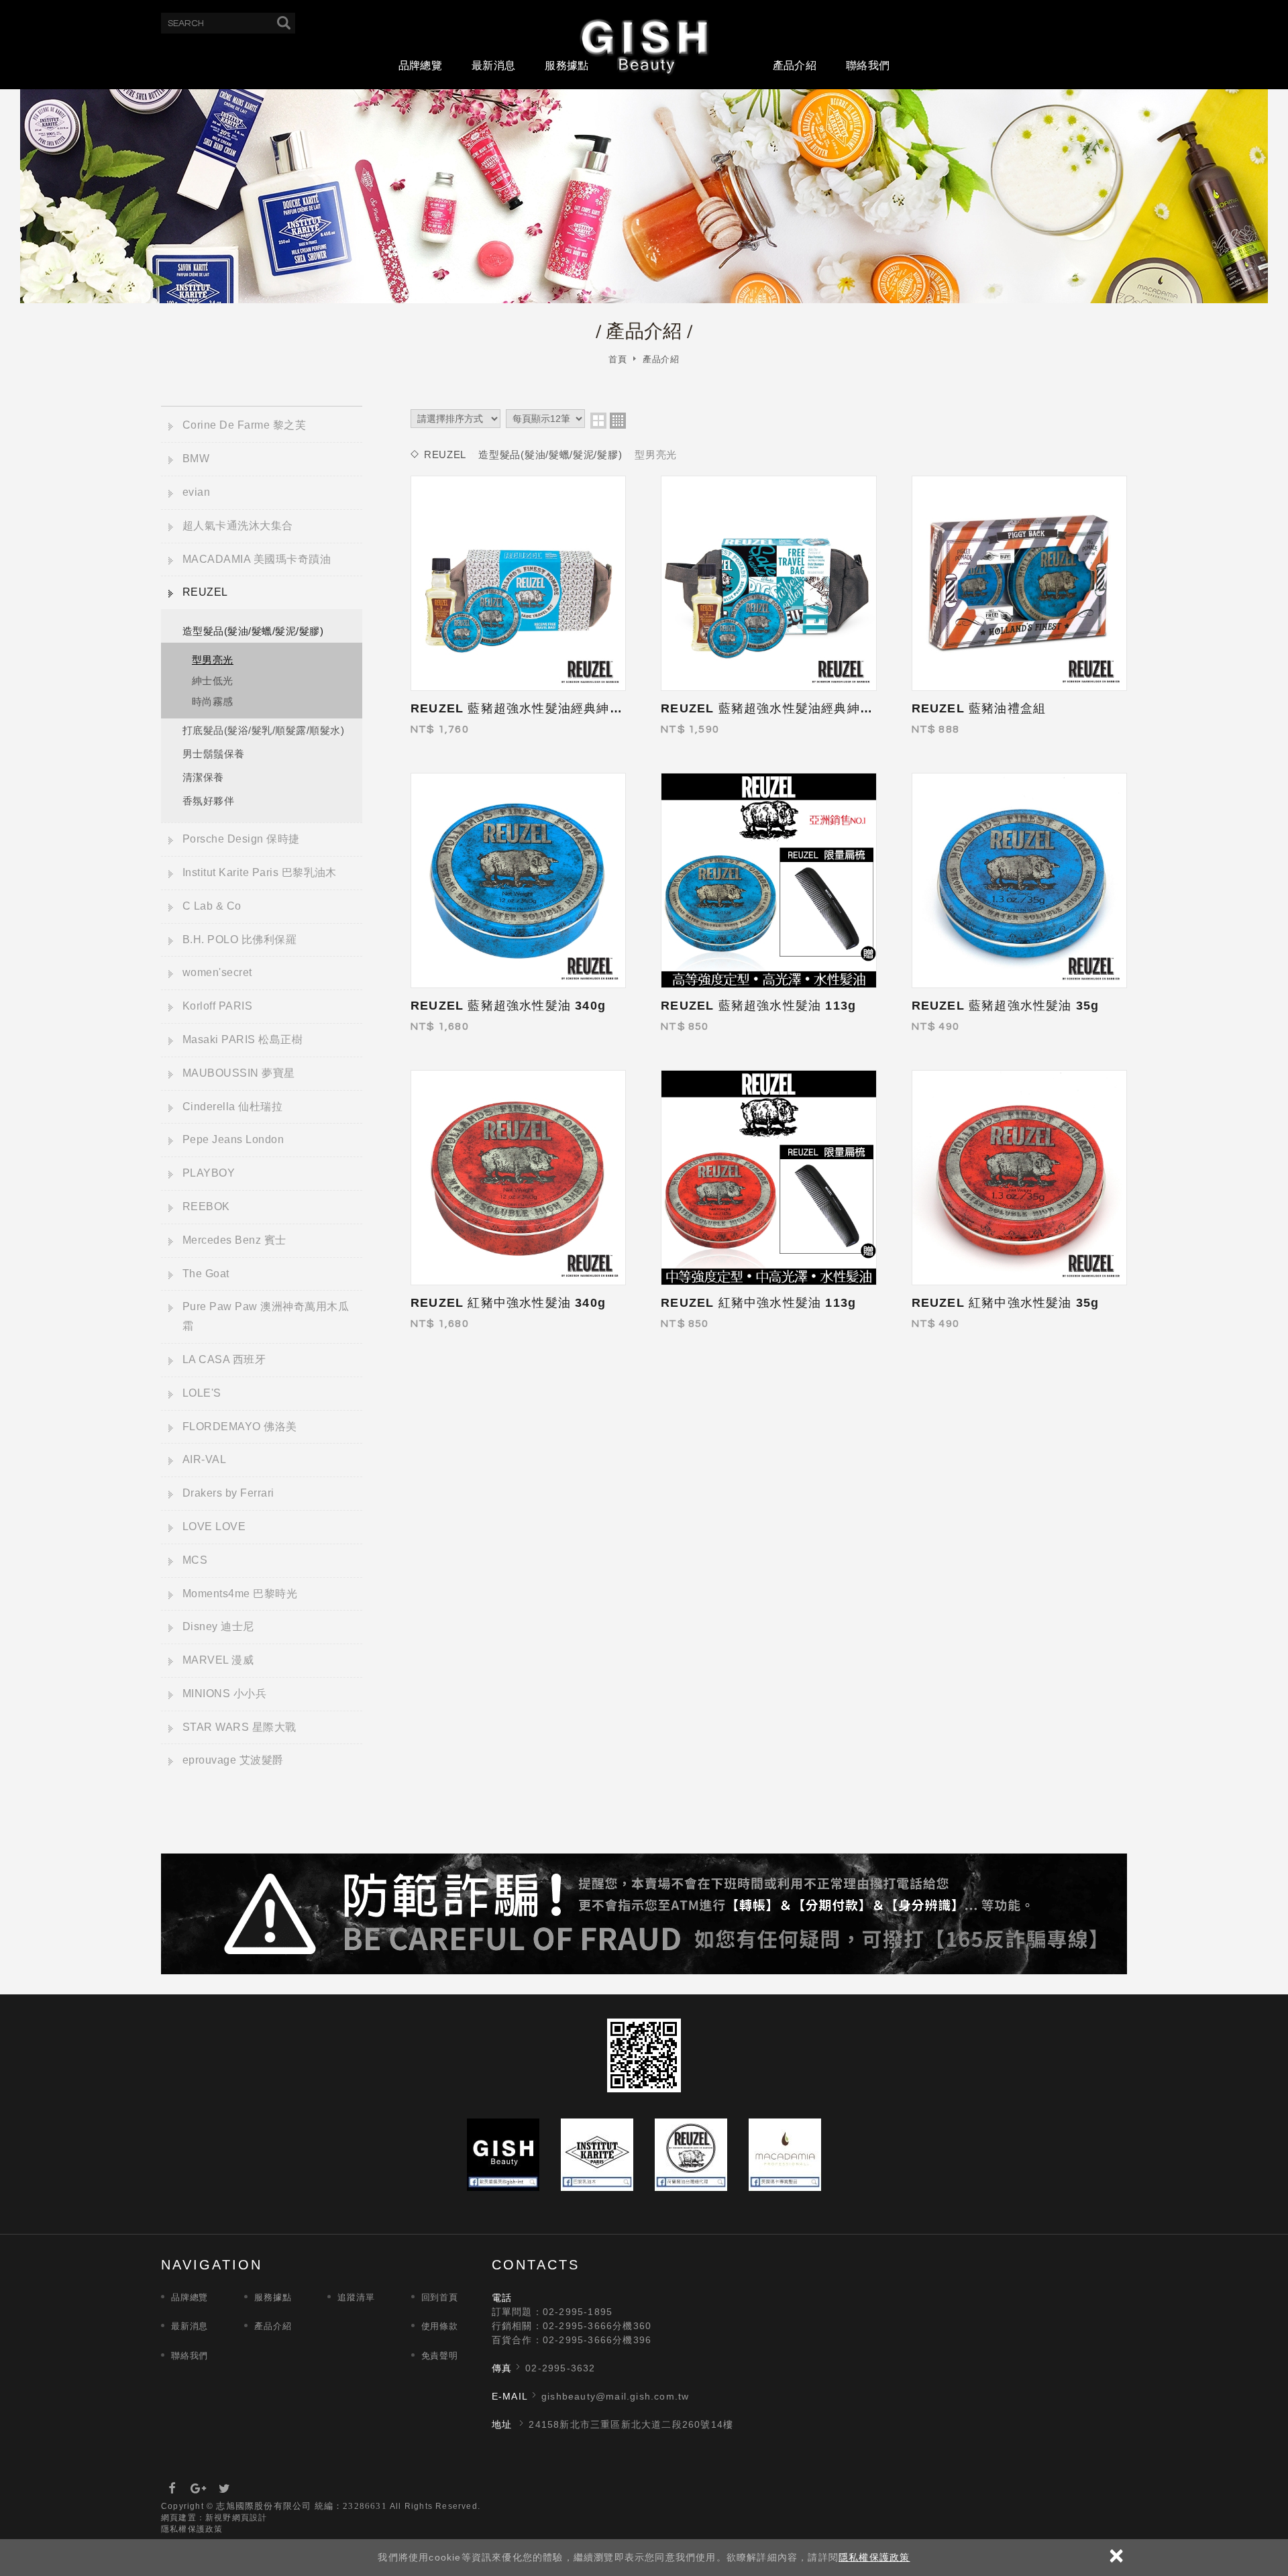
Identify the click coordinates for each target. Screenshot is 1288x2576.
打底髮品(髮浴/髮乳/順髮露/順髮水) (263, 730)
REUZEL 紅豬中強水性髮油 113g (758, 1303)
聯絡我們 (868, 65)
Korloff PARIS (217, 1006)
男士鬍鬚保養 (214, 754)
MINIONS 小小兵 (224, 1694)
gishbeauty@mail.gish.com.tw (615, 2396)
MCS (195, 1560)
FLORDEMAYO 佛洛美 (240, 1427)
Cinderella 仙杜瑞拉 (232, 1107)
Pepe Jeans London (233, 1139)
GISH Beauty (644, 46)
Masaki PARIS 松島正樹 (243, 1039)
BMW (196, 459)
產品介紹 (795, 65)
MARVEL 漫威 (218, 1660)
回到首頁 (440, 2297)
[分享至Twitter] (225, 2489)
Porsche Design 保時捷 (241, 839)
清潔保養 (203, 777)
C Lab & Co (212, 906)
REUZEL (205, 592)
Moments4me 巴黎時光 (240, 1594)
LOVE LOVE (214, 1526)
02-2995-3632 (560, 2368)
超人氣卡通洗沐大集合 (238, 526)
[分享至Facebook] (172, 2489)
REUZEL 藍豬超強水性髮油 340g (508, 1006)
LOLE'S (202, 1393)
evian (196, 492)
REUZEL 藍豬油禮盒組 (979, 708)
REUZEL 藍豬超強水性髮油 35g (1006, 1006)
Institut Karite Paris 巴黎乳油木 (260, 872)
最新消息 (493, 65)
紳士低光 (213, 681)
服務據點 (567, 65)
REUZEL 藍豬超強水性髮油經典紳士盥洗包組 (793, 708)
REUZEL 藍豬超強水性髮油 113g (758, 1006)
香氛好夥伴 (208, 801)
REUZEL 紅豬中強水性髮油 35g (1006, 1303)
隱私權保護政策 (874, 2557)
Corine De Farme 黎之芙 (244, 425)
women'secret (217, 972)
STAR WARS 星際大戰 (239, 1727)
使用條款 (440, 2326)
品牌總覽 (420, 65)
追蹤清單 (356, 2297)
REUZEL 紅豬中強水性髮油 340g (508, 1303)
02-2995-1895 (578, 2312)
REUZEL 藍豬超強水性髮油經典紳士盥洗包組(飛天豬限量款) (586, 708)
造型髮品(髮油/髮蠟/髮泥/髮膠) (253, 631)
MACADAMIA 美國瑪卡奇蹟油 (257, 559)
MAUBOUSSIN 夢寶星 (239, 1073)
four (618, 421)
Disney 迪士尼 (218, 1626)
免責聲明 (440, 2356)
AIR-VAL (204, 1459)
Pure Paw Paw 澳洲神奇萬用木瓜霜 (266, 1316)
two (598, 421)
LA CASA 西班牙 (224, 1359)
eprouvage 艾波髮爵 (233, 1760)
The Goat (206, 1274)
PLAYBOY (209, 1173)
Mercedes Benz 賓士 (234, 1240)
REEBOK (206, 1206)
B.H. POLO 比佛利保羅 (239, 940)
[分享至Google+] (199, 2489)
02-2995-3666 (578, 2326)
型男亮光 (213, 660)
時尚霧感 (213, 701)
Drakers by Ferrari (228, 1493)
